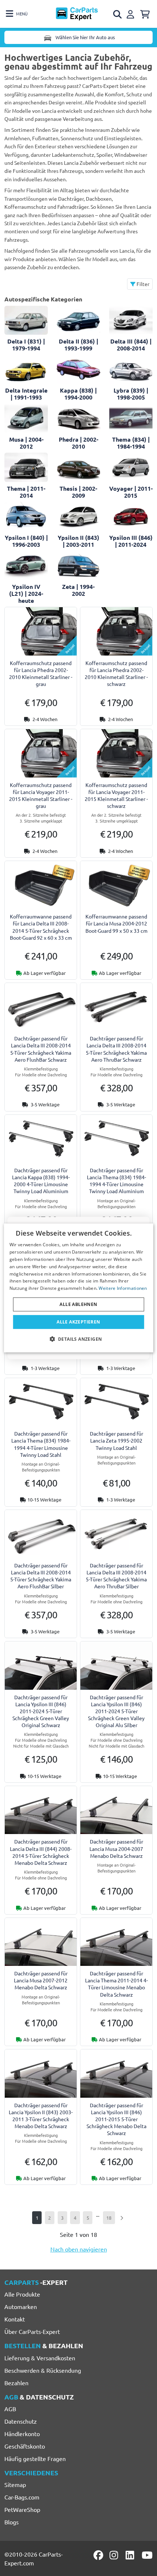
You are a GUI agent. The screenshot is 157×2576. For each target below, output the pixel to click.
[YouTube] (147, 2555)
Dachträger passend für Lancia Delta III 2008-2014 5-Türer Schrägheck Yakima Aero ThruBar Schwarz (116, 1049)
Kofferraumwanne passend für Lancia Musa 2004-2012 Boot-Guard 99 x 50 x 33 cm (116, 923)
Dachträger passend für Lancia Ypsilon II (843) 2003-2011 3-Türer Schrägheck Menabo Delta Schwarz (41, 2116)
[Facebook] (99, 2555)
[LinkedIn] (131, 2555)
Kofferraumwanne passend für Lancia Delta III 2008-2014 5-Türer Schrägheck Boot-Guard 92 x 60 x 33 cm (41, 927)
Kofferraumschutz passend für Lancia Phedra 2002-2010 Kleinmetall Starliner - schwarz (116, 673)
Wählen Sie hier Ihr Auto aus (85, 37)
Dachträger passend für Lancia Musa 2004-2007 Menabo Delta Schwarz (116, 1848)
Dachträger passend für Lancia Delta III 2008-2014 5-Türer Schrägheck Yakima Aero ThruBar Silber (116, 1576)
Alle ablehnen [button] (78, 1304)
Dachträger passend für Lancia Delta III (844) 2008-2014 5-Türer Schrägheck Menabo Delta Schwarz (41, 1852)
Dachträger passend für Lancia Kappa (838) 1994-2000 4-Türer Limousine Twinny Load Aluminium (41, 1181)
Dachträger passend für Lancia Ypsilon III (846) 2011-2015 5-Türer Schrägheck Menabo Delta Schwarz (116, 2119)
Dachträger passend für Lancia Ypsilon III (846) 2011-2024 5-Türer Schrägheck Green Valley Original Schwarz (41, 1711)
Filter (142, 284)
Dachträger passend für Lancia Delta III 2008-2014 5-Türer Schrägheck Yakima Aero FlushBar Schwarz (41, 1049)
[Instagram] (115, 2555)
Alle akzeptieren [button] (78, 1322)
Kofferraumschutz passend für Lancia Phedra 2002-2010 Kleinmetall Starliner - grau (41, 673)
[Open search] (118, 14)
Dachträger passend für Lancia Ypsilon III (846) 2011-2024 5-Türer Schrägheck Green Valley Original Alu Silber (116, 1711)
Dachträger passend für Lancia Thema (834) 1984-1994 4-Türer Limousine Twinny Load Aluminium (116, 1181)
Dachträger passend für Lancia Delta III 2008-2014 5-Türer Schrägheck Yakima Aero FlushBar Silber (41, 1576)
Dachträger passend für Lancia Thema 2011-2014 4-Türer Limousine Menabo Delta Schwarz (116, 1984)
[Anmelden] (131, 13)
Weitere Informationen (123, 1288)
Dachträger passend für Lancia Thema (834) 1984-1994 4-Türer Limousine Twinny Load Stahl (41, 1444)
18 (109, 2218)
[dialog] (79, 1288)
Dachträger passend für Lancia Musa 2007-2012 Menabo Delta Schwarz (41, 1980)
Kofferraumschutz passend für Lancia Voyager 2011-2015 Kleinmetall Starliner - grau (41, 795)
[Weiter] (122, 2218)
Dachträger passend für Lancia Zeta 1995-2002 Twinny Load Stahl (116, 1440)
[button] (79, 1339)
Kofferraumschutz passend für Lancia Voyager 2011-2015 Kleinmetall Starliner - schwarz (116, 795)
